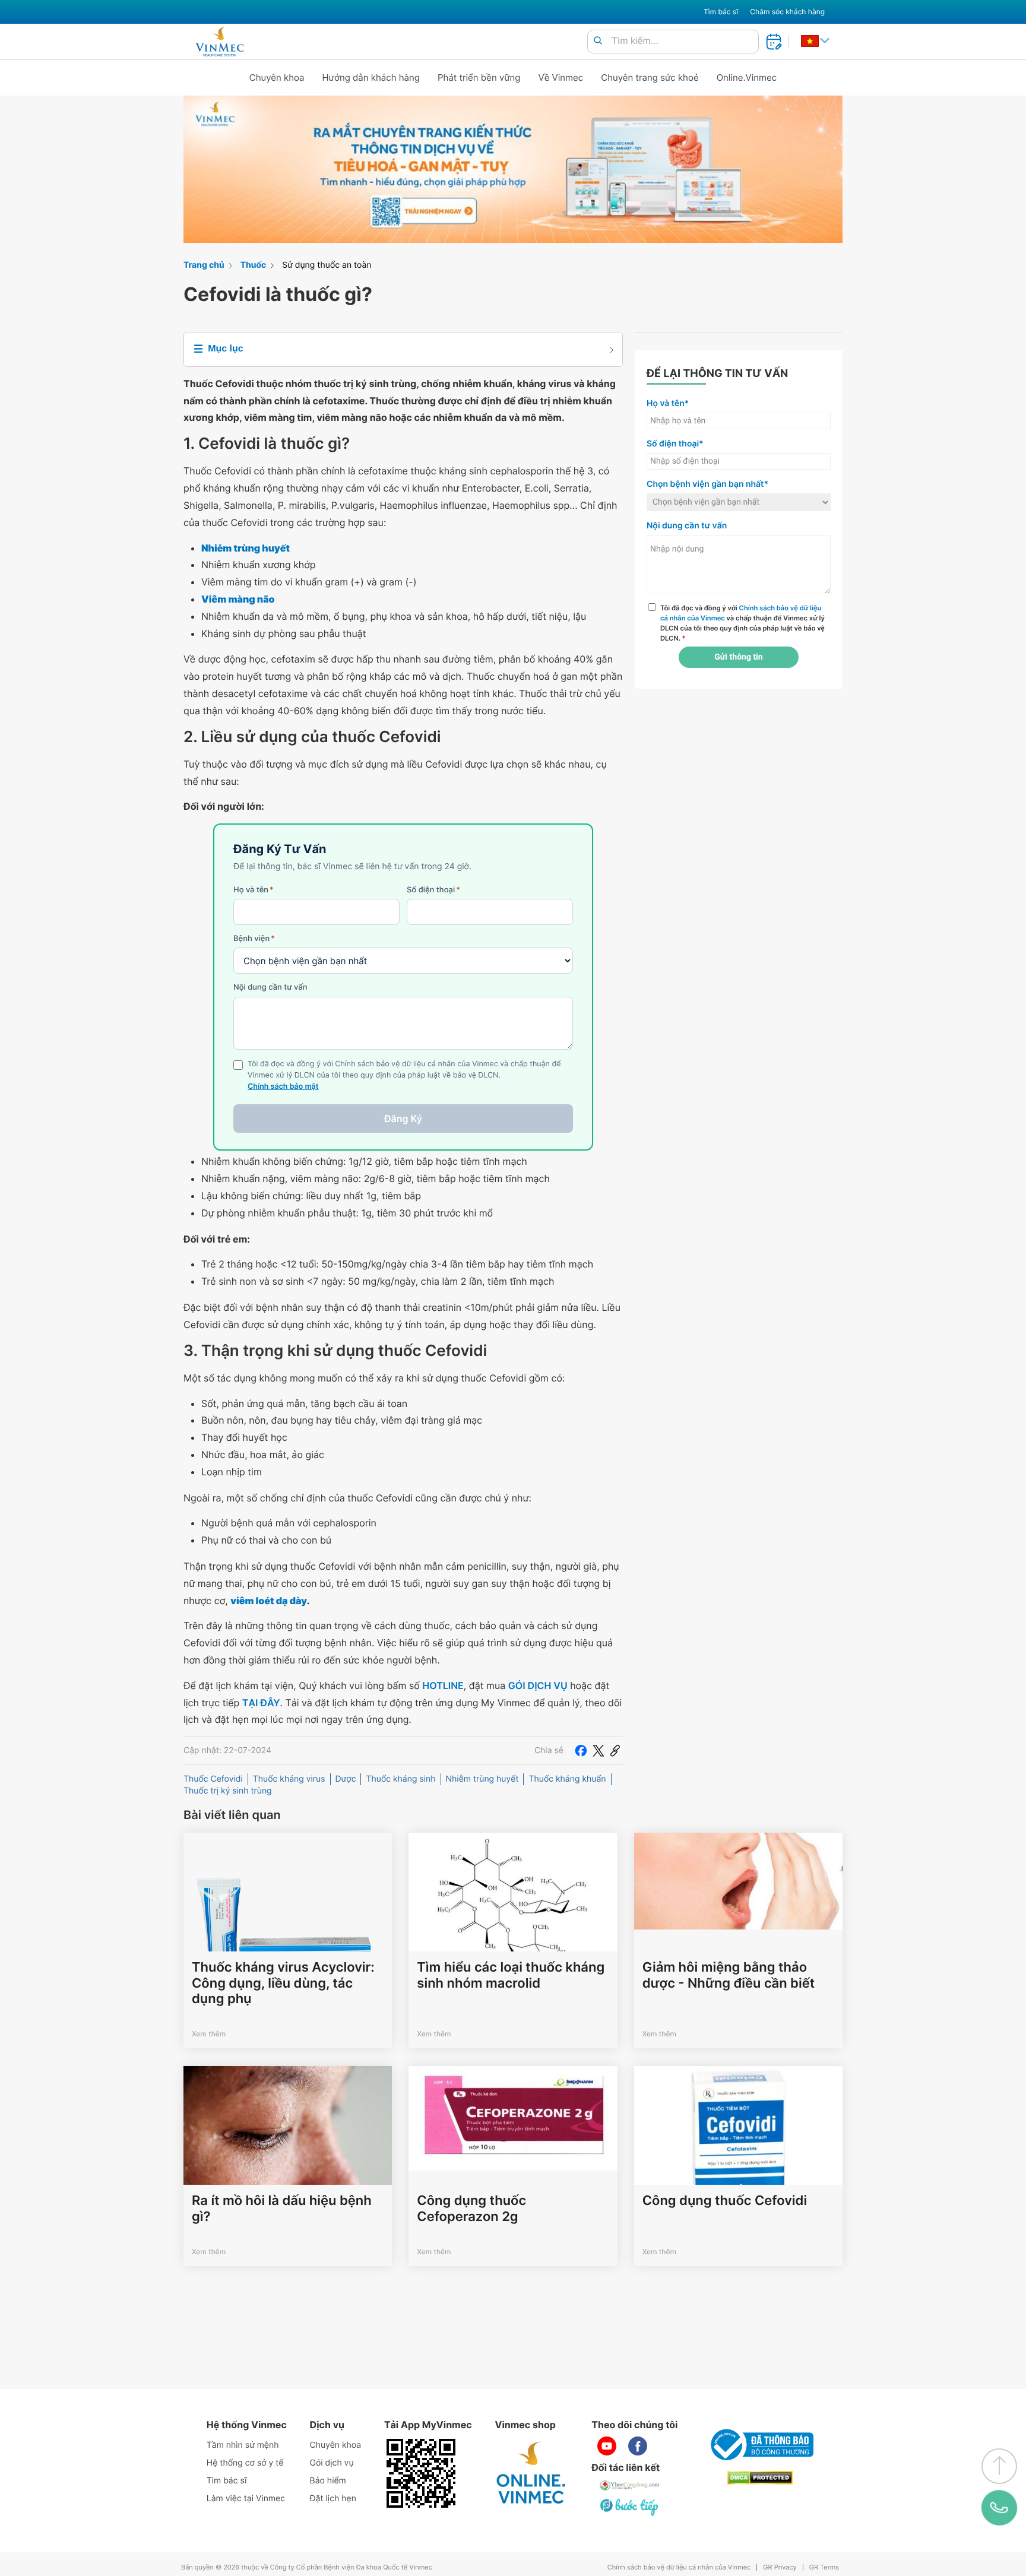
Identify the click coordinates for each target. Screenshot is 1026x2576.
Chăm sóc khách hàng (787, 12)
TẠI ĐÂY (261, 1703)
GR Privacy (780, 2567)
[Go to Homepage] (219, 42)
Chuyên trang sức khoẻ (650, 77)
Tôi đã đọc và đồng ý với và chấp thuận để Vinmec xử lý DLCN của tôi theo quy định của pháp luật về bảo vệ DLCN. (742, 623)
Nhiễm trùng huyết (482, 1779)
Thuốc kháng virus (289, 1779)
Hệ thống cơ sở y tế (245, 2463)
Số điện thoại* (675, 444)
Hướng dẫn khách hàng (371, 77)
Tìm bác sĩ (721, 12)
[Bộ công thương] (760, 2445)
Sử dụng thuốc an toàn (327, 265)
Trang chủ (204, 265)
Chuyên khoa (277, 77)
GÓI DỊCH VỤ (538, 1685)
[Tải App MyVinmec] (421, 2473)
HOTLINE (443, 1685)
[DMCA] (760, 2478)
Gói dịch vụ (332, 2463)
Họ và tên (254, 890)
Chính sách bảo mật (283, 1087)
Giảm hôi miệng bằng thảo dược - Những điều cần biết (729, 1975)
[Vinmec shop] (531, 2473)
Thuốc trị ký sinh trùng (228, 1791)
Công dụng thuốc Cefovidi (725, 2201)
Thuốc (254, 265)
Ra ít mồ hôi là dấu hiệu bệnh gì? (282, 2209)
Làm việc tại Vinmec (246, 2499)
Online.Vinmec (747, 77)
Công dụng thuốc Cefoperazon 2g (471, 2209)
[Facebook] (581, 1751)
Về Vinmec (561, 77)
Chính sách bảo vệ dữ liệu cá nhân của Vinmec (679, 2567)
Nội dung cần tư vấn (270, 987)
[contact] (999, 2508)
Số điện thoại (433, 890)
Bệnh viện (254, 939)
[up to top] (999, 2466)
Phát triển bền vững (479, 77)
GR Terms (824, 2567)
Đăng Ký (403, 1119)
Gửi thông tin (738, 657)
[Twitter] (598, 1751)
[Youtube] (607, 2446)
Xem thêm (209, 2034)
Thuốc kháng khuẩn (567, 1779)
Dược (346, 1779)
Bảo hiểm (328, 2481)
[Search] (598, 41)
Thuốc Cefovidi (213, 1779)
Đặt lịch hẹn (333, 2499)
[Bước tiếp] (630, 2507)
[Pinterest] (615, 1751)
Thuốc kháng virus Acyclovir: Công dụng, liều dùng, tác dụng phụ (283, 1983)
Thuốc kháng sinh (400, 1779)
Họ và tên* (668, 403)
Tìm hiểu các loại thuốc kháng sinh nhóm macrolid (511, 1975)
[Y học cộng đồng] (630, 2485)
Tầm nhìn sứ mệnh (243, 2445)
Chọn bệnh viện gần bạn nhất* (707, 484)
